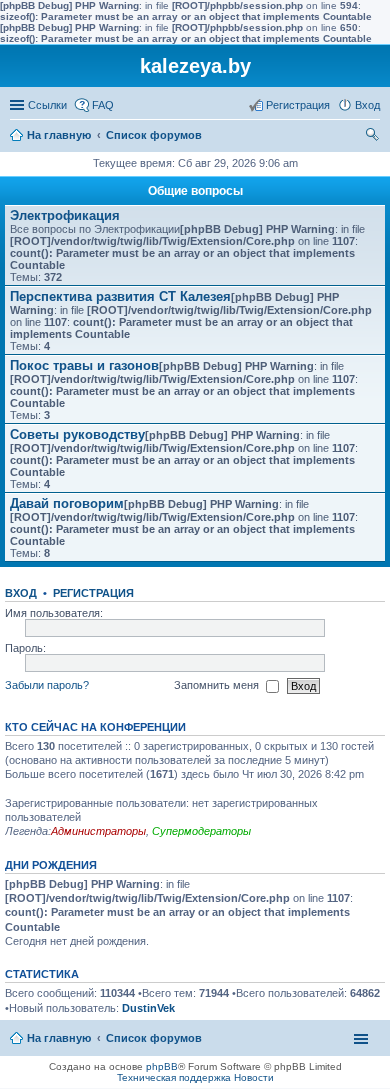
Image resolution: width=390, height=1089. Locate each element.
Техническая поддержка (174, 1077)
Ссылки (47, 105)
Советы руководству (77, 434)
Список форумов (154, 135)
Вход (21, 593)
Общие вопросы (195, 191)
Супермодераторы (201, 831)
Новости (254, 1077)
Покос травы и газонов (84, 365)
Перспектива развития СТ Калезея (120, 296)
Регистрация (93, 593)
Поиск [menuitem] (374, 137)
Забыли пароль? (47, 685)
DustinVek (148, 1008)
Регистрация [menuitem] (298, 105)
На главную (59, 135)
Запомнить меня (218, 685)
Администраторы (98, 831)
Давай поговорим (67, 503)
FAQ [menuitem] (103, 105)
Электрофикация (65, 215)
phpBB (162, 1066)
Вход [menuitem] (367, 105)
